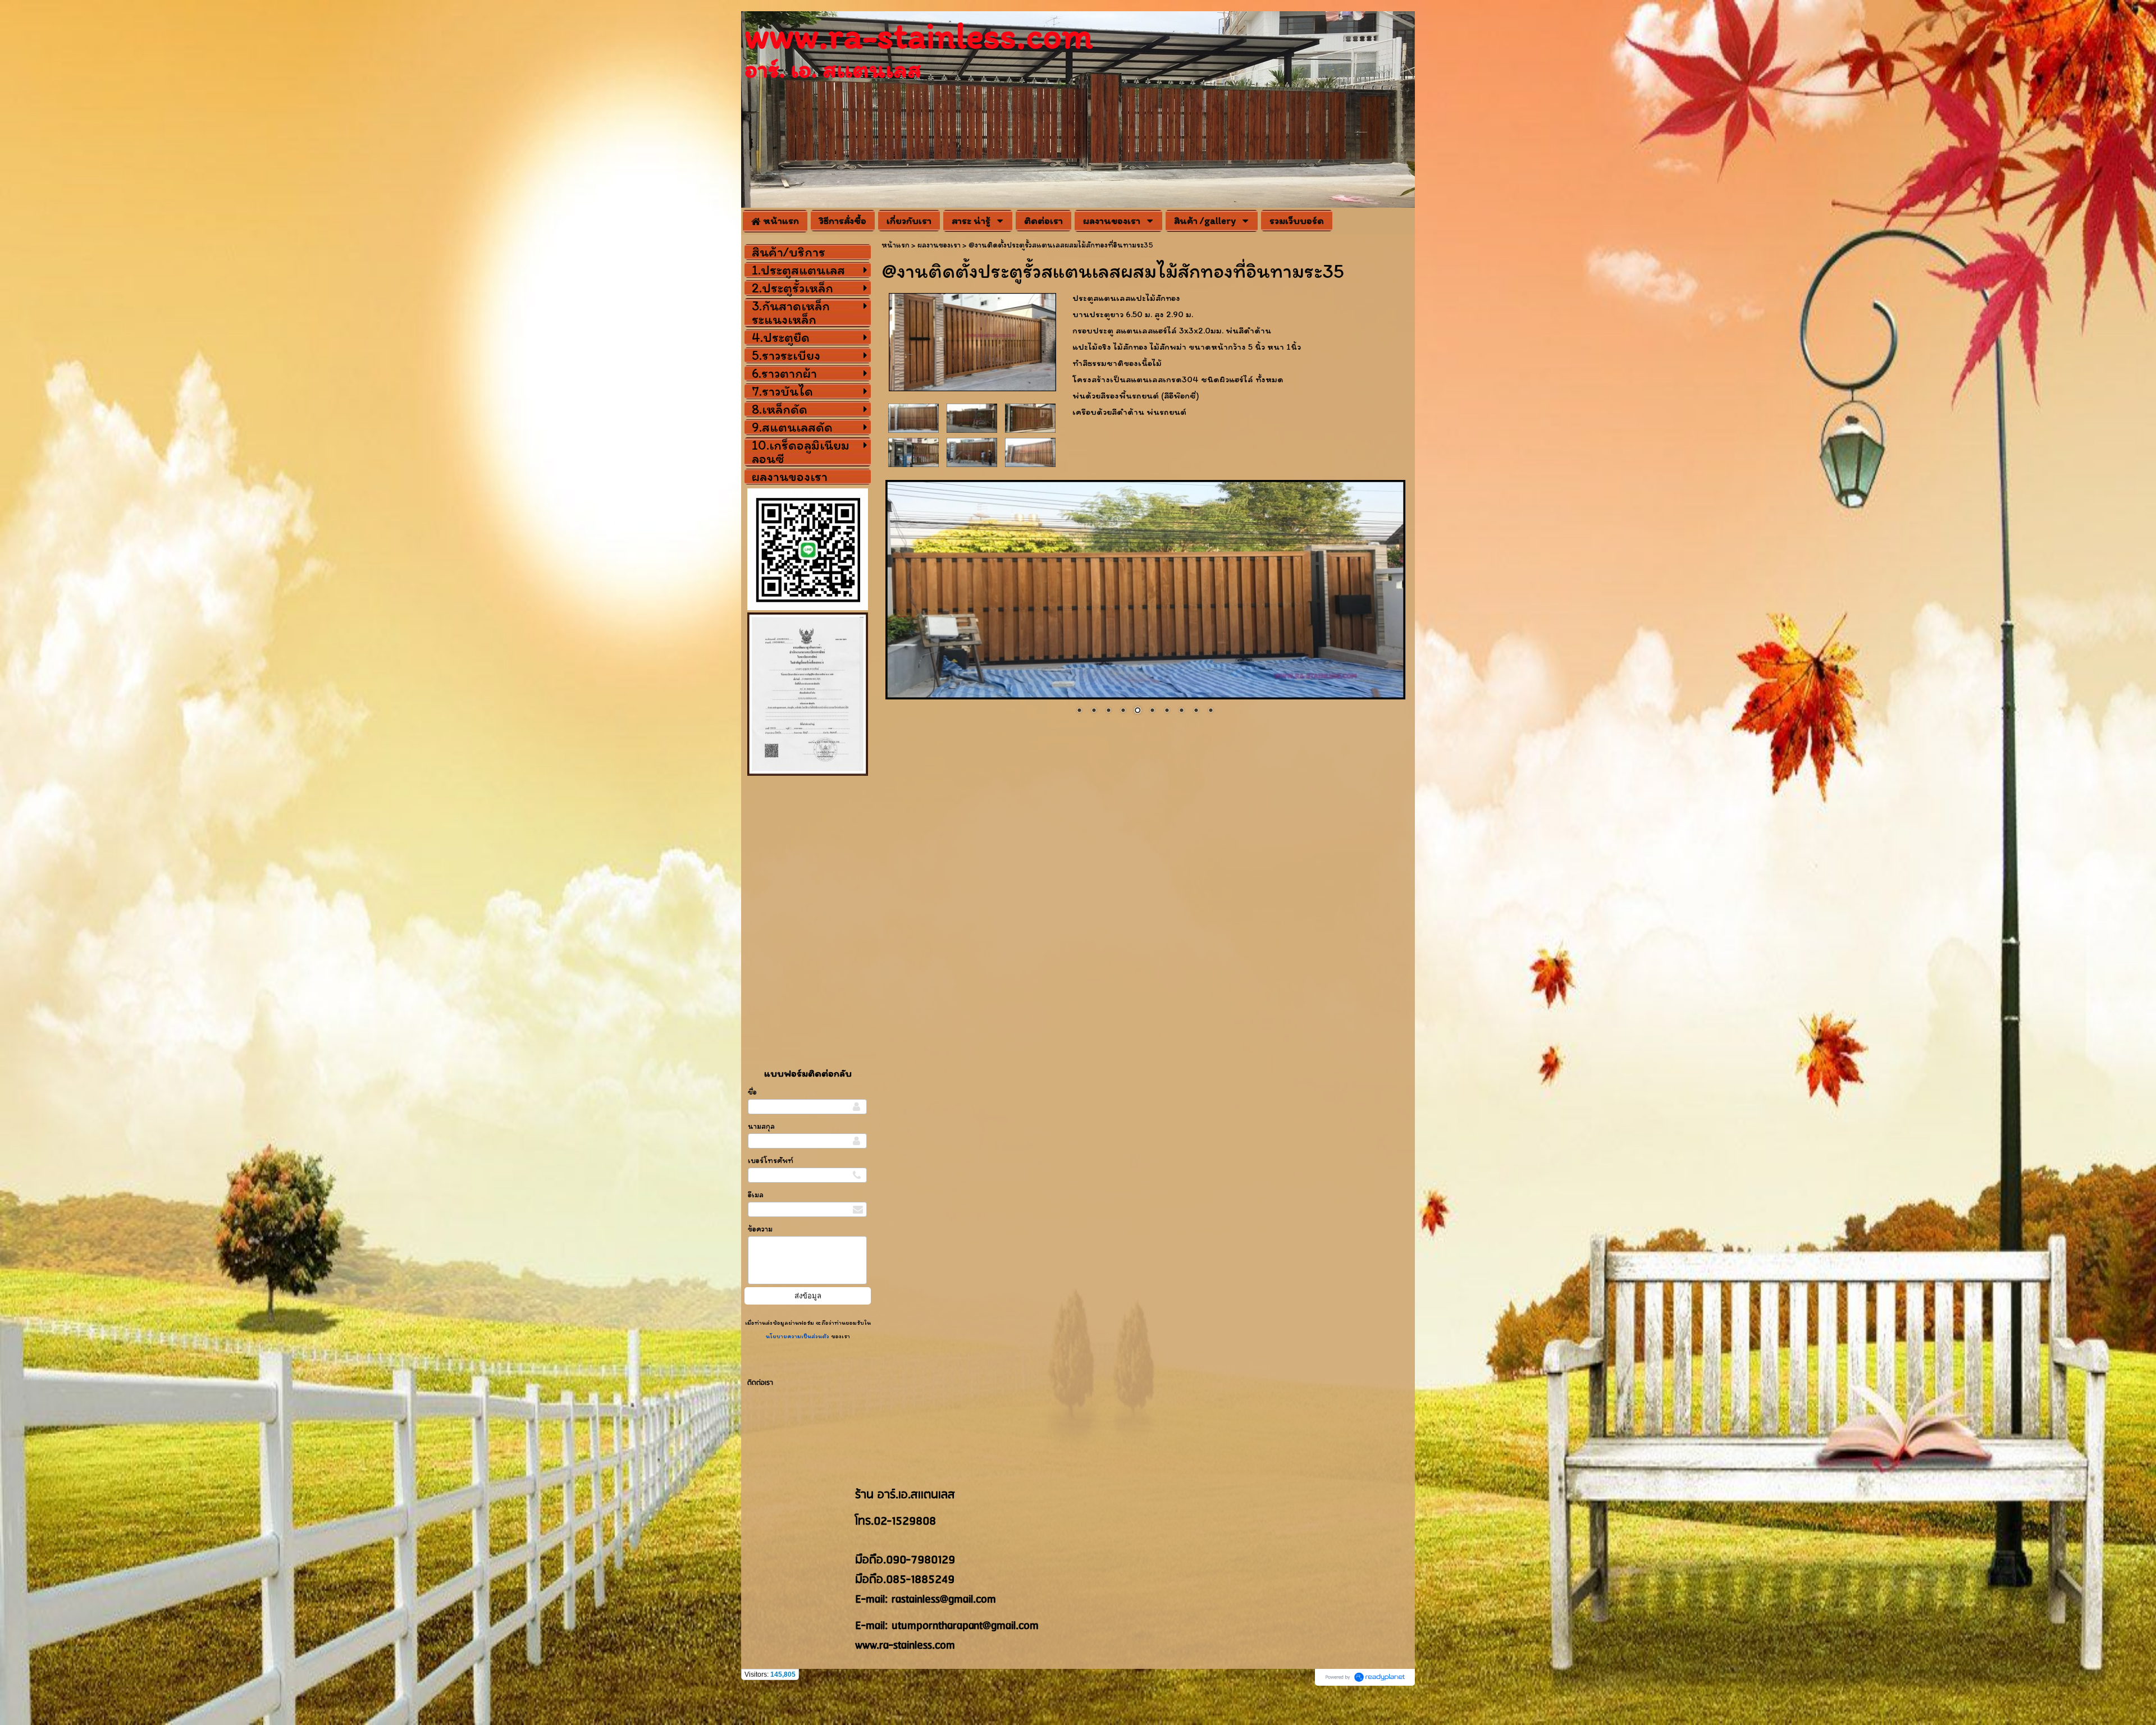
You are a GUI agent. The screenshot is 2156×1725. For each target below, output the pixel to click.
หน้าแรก (896, 245)
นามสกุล (761, 1126)
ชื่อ (752, 1092)
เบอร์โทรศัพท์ (771, 1161)
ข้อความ (760, 1229)
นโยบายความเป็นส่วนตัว (798, 1336)
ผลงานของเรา (939, 245)
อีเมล (756, 1195)
